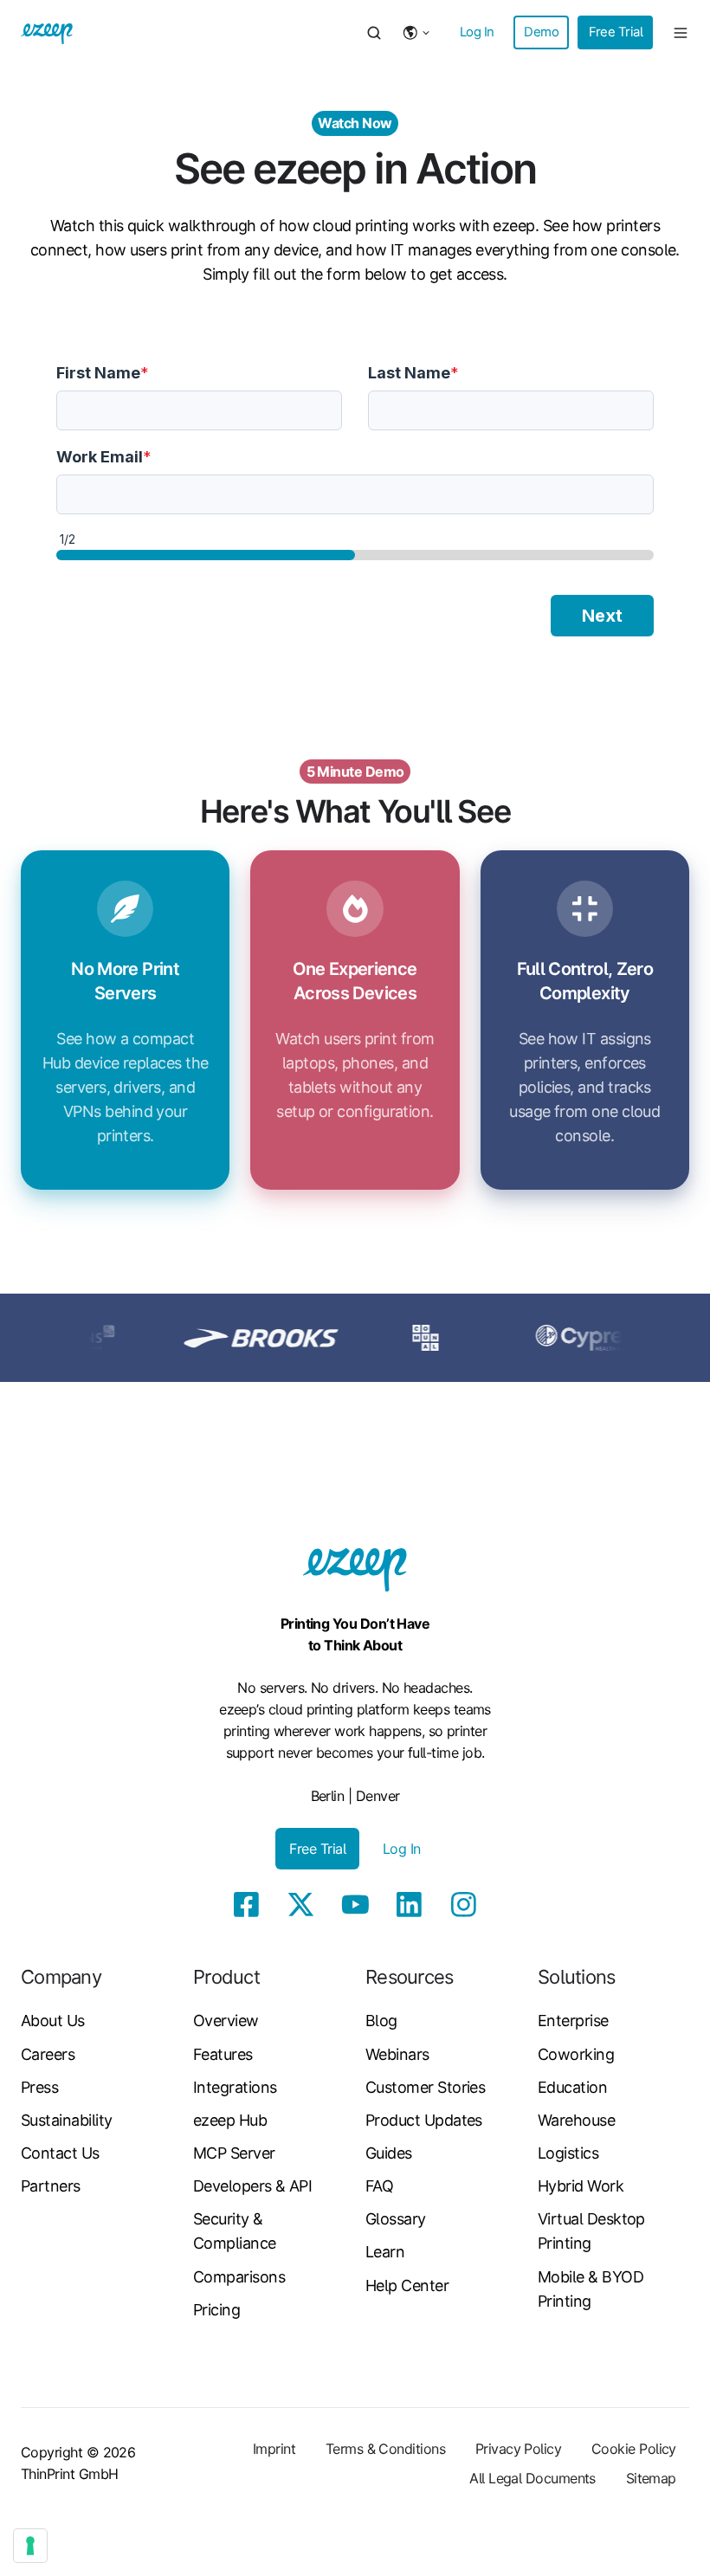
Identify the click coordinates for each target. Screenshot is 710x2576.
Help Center (407, 2285)
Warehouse (576, 2120)
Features (223, 2054)
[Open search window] (374, 33)
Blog (381, 2021)
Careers (48, 2054)
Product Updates (424, 2120)
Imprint (274, 2449)
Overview (226, 2021)
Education (572, 2087)
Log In (477, 32)
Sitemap (651, 2478)
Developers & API (252, 2186)
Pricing (216, 2310)
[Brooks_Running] (222, 1336)
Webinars (397, 2054)
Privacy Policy (518, 2449)
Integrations (235, 2087)
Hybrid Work (581, 2186)
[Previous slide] (31, 1338)
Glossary (396, 2219)
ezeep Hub (230, 2120)
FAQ (379, 2186)
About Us (53, 2021)
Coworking (576, 2054)
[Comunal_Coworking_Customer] (386, 1336)
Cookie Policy (634, 2449)
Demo (541, 32)
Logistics (568, 2153)
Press (39, 2087)
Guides (389, 2153)
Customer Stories (425, 2087)
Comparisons (239, 2277)
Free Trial (616, 32)
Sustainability (66, 2120)
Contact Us (60, 2153)
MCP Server (234, 2153)
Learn (385, 2252)
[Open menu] (681, 33)
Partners (51, 2186)
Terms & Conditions (385, 2449)
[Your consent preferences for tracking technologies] (30, 2546)
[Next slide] (679, 1338)
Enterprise (573, 2021)
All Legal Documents (532, 2478)
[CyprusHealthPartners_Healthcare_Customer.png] (551, 1336)
